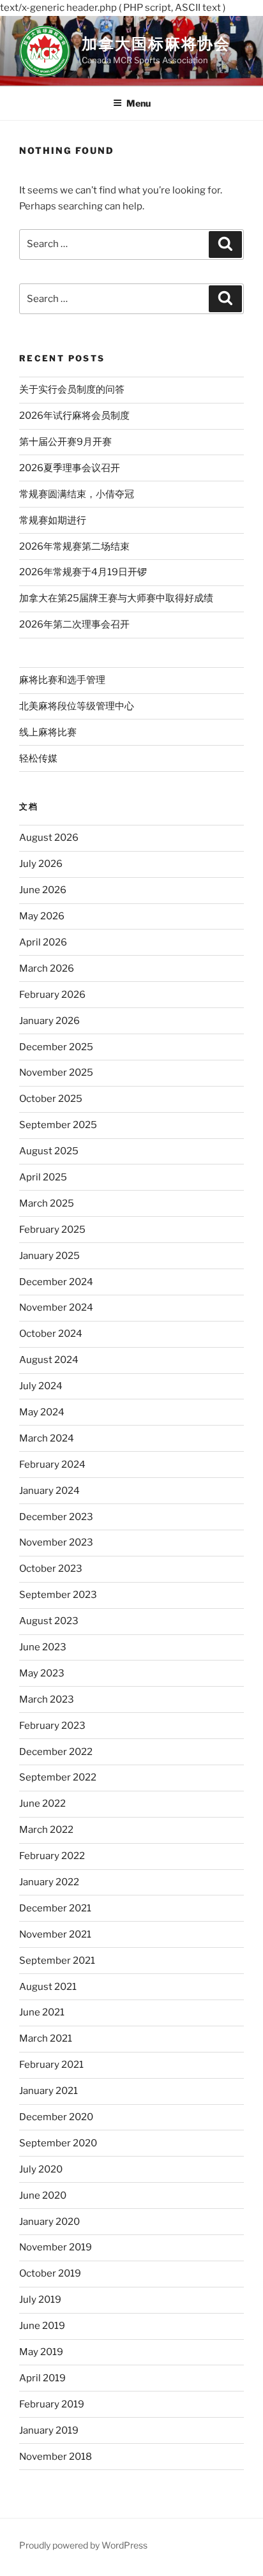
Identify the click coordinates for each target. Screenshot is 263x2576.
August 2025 (49, 1151)
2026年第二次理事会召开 (74, 624)
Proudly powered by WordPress (83, 2545)
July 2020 (41, 2169)
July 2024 (41, 1386)
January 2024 (49, 1491)
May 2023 (42, 1673)
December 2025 (56, 1047)
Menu (139, 103)
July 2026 (41, 864)
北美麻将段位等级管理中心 (77, 706)
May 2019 (41, 2352)
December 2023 (56, 1517)
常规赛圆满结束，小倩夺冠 (77, 494)
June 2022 (42, 1804)
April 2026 (43, 942)
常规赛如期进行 (53, 520)
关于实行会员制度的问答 (72, 389)
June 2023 (43, 1647)
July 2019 (40, 2300)
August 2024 (49, 1360)
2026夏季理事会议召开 (70, 468)
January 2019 (49, 2430)
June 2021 (42, 2012)
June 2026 (43, 890)
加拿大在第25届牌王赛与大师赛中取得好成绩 (116, 598)
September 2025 (58, 1125)
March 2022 (46, 1830)
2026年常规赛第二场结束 (74, 546)
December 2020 (56, 2117)
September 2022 (58, 1777)
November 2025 (56, 1073)
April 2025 (43, 1177)
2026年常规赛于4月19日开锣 (83, 572)
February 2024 (52, 1465)
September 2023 (58, 1595)
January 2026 (49, 1021)
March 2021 (46, 2038)
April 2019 (42, 2378)
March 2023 (47, 1699)
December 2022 (56, 1752)
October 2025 (51, 1099)
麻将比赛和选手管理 (62, 680)
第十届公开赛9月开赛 (65, 442)
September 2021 (57, 1961)
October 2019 (50, 2273)
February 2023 (52, 1726)
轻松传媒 (38, 758)
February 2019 (52, 2404)
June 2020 (43, 2196)
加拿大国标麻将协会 (156, 44)
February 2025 (52, 1230)
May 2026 (42, 916)
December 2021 (55, 1908)
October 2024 (51, 1334)
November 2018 (56, 2457)
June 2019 (42, 2326)
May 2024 (42, 1412)
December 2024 (56, 1282)
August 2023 (49, 1621)
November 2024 (56, 1307)
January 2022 (49, 1882)
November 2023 (56, 1542)
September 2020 (58, 2143)
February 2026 (52, 995)
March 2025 (47, 1203)
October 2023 (51, 1569)
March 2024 (47, 1438)
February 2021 (51, 2065)
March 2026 (47, 968)
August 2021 (48, 1987)
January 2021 (49, 2091)
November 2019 (56, 2247)
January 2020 (49, 2222)
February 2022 (52, 1856)
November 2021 (55, 1934)
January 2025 (49, 1256)
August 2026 (49, 838)
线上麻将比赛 (48, 732)
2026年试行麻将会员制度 (74, 416)
